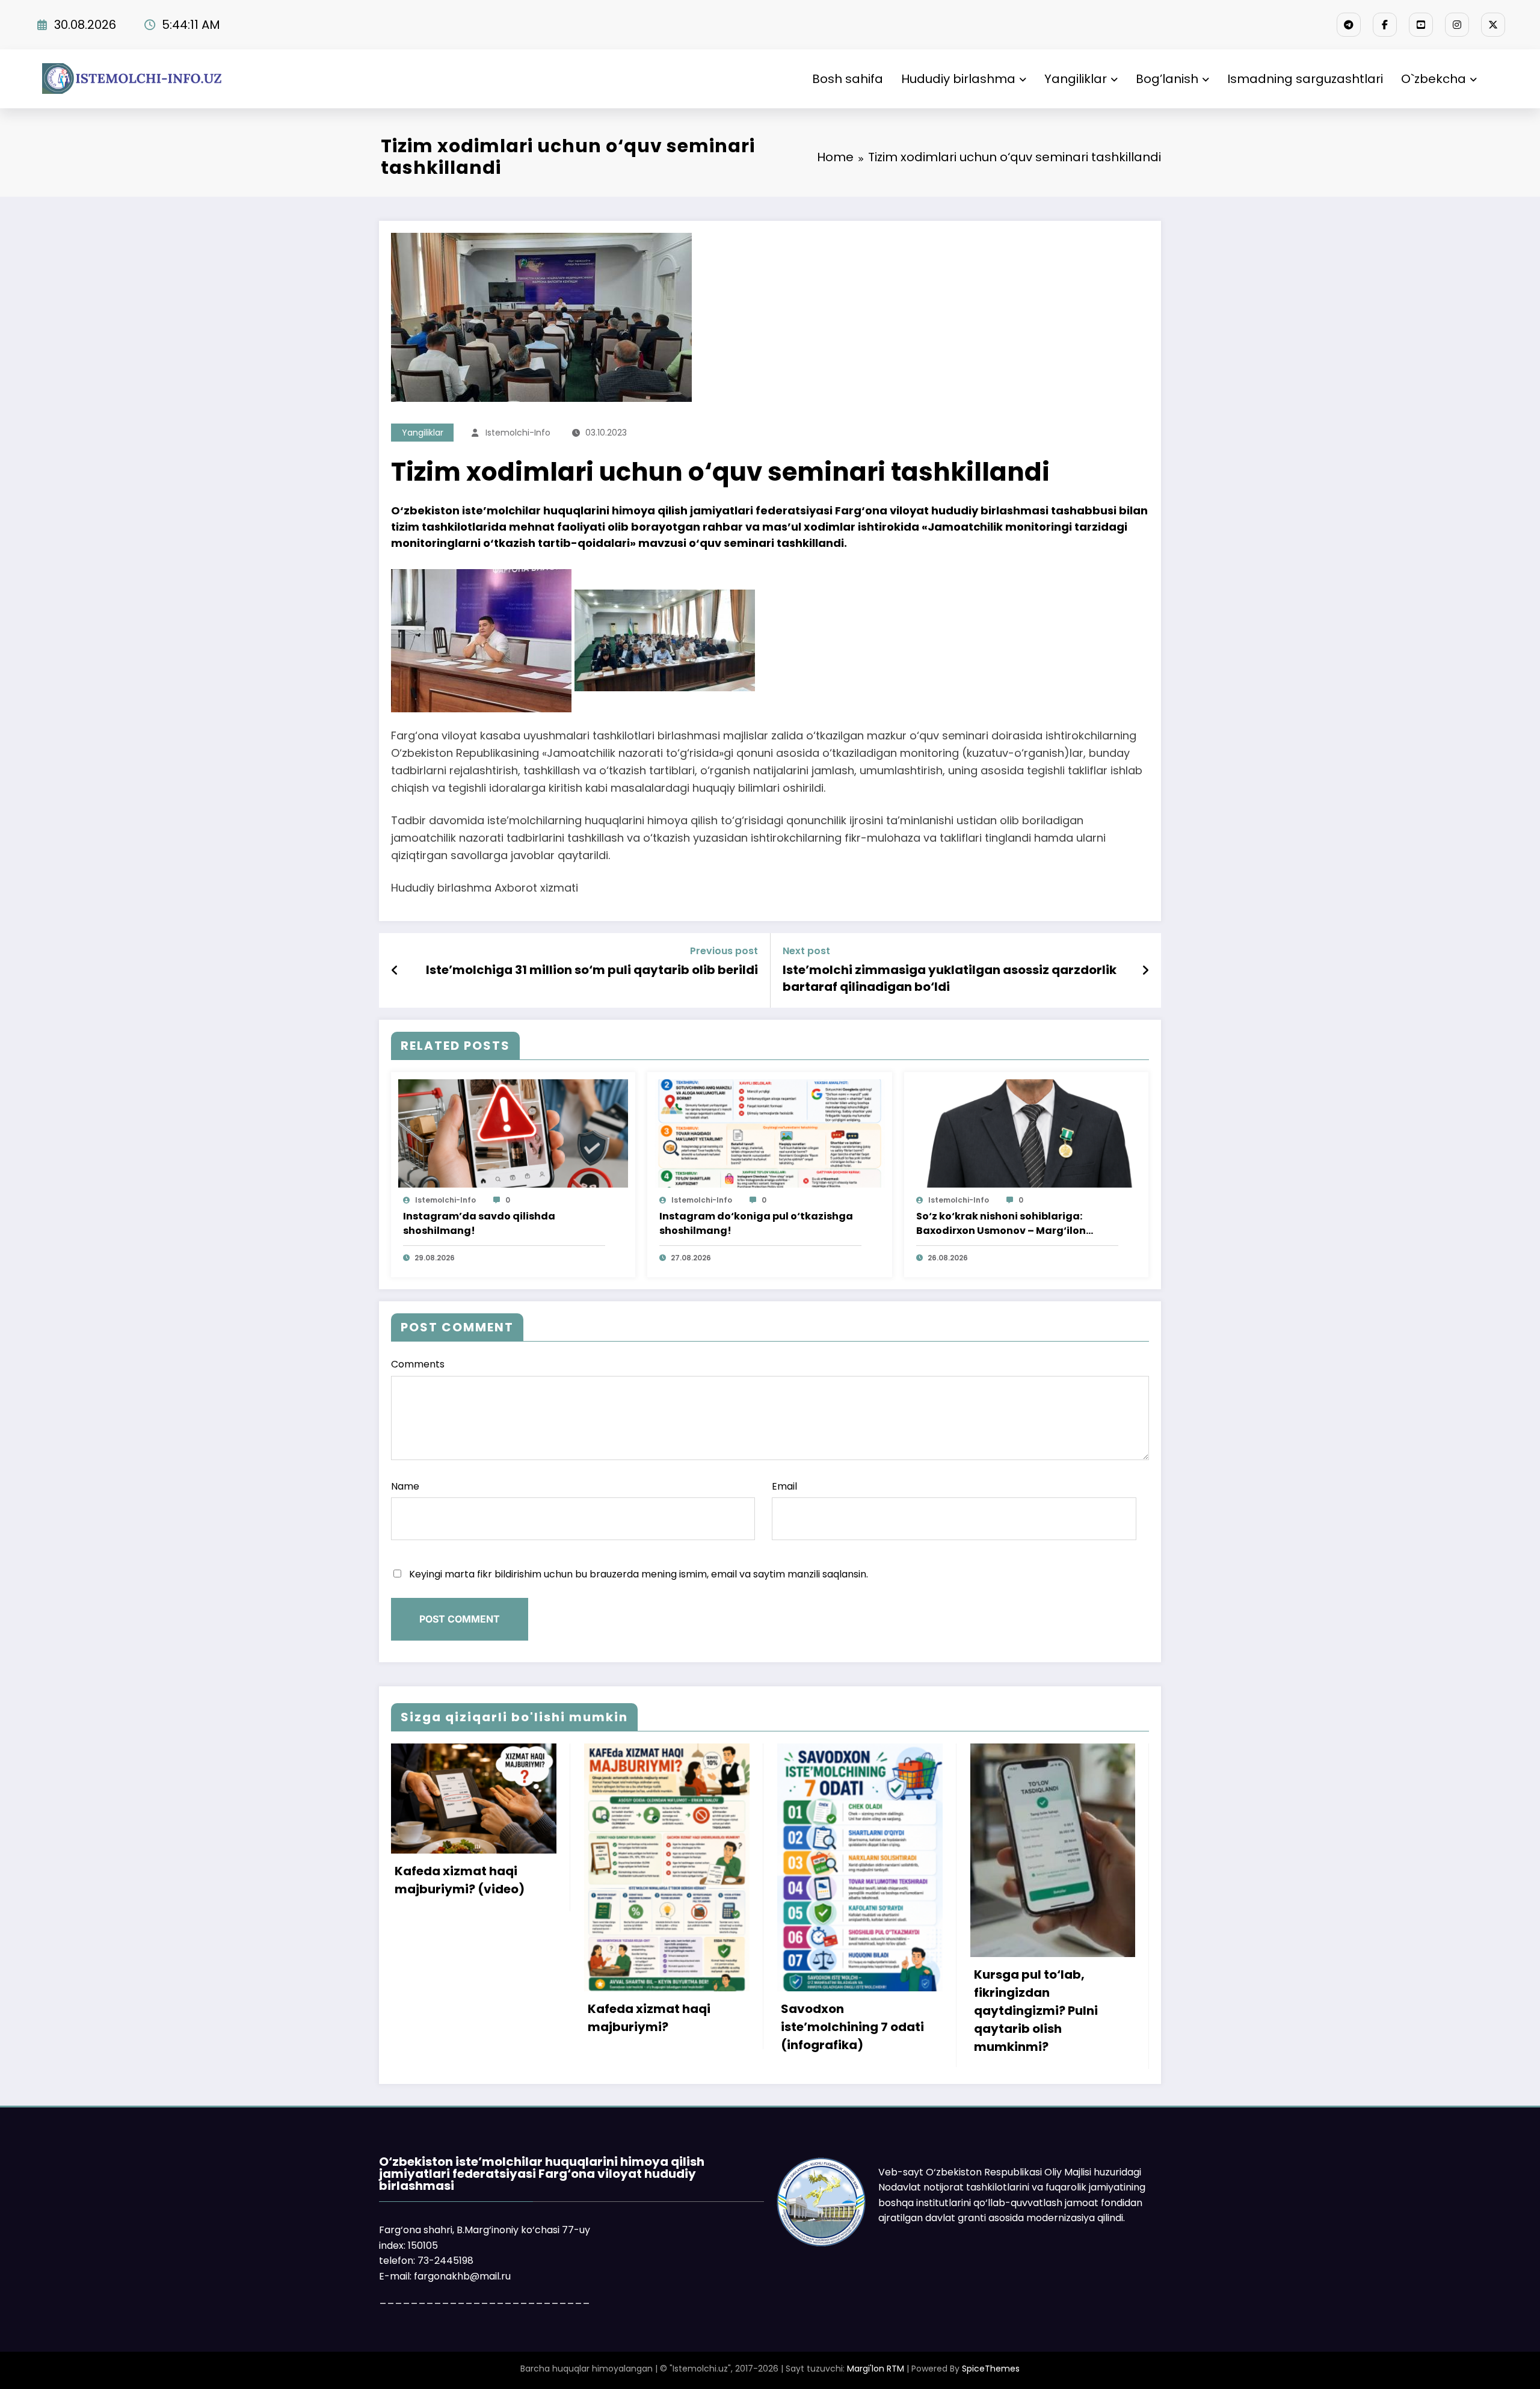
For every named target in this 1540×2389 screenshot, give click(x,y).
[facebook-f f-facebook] (1385, 25)
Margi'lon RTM (876, 2369)
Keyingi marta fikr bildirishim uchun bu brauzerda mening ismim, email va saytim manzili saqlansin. (639, 1574)
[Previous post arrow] (395, 970)
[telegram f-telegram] (1349, 25)
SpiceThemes (991, 2369)
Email (784, 1486)
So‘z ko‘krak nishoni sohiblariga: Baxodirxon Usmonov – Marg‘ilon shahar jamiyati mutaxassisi (1001, 1224)
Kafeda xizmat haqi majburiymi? (649, 2018)
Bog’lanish (1167, 79)
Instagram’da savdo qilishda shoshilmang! (479, 1223)
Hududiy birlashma (958, 79)
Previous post (724, 951)
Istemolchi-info (518, 433)
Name (405, 1486)
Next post (806, 951)
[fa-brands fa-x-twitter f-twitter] (1493, 25)
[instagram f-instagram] (1457, 25)
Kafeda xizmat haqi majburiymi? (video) (460, 1880)
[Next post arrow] (1145, 970)
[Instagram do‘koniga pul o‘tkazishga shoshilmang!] (769, 1133)
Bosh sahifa (848, 79)
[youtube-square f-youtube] (1421, 25)
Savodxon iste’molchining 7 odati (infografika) (852, 2027)
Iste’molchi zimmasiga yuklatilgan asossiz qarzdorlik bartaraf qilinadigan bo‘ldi (950, 978)
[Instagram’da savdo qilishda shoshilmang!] (513, 1133)
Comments (418, 1364)
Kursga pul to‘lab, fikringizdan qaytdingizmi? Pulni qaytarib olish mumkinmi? (1036, 2011)
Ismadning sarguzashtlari (1305, 79)
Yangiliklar (1076, 79)
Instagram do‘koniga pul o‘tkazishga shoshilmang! (756, 1223)
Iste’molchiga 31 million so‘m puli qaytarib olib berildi (592, 970)
